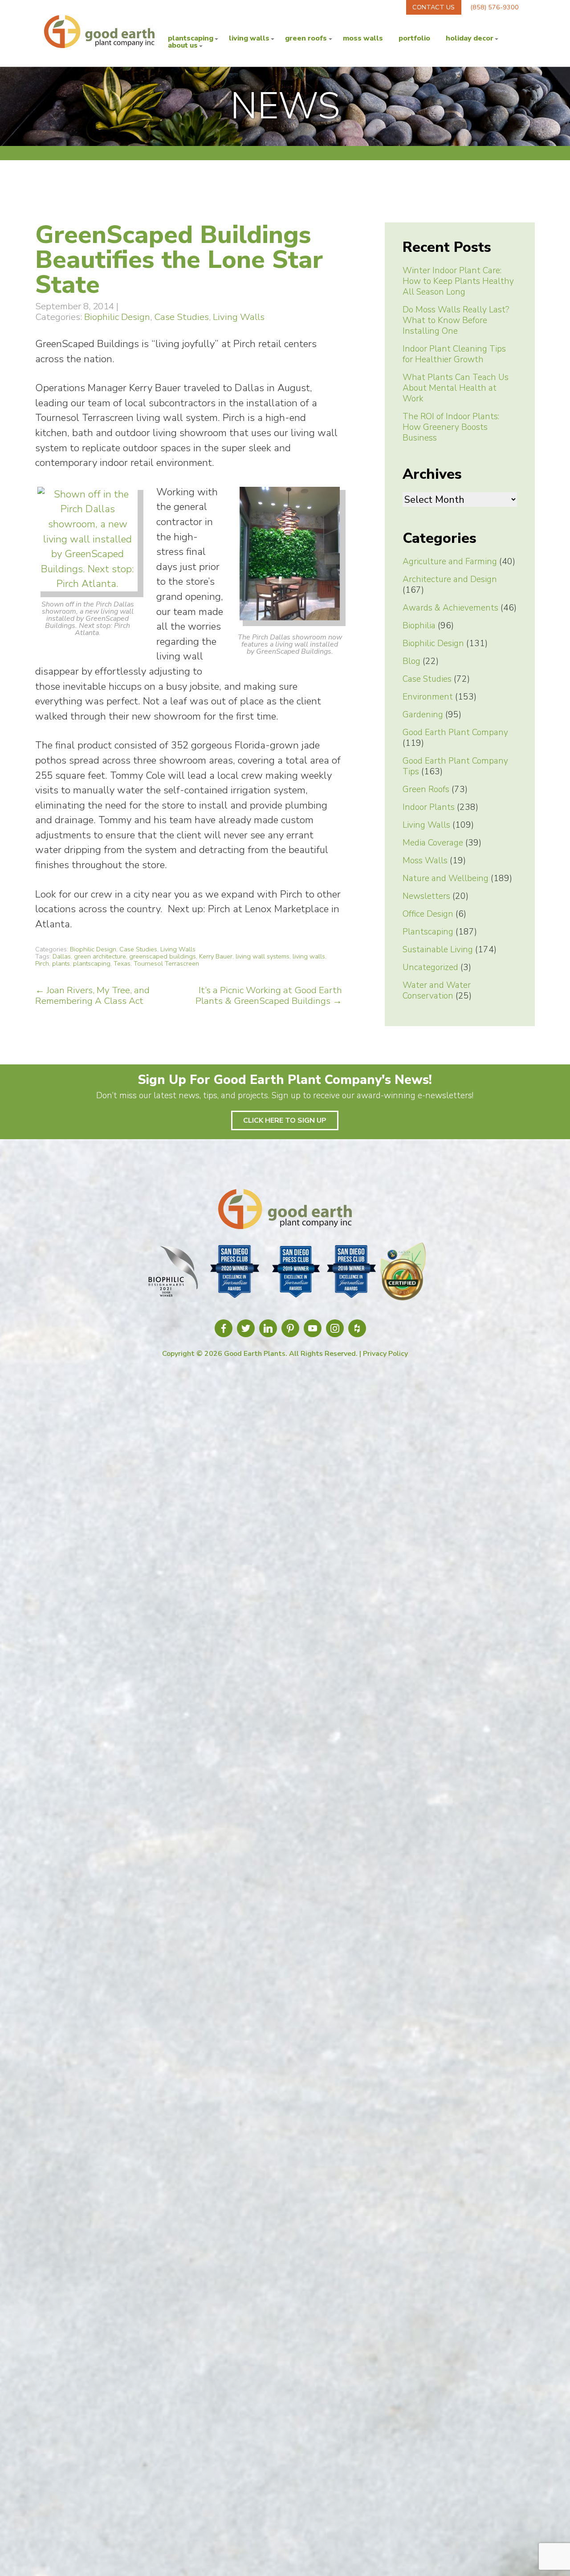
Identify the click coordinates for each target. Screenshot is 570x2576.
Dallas (62, 956)
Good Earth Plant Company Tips (455, 766)
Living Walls (249, 38)
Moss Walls (363, 38)
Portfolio (414, 38)
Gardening (423, 715)
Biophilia (419, 626)
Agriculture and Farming (450, 562)
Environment (428, 697)
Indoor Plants (429, 807)
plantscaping (92, 963)
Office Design (428, 914)
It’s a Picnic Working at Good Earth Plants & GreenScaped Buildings (269, 995)
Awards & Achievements (450, 608)
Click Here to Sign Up (285, 1120)
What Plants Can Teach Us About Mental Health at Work (456, 388)
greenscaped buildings (163, 956)
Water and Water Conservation (437, 991)
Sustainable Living (438, 950)
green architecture (100, 956)
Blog (411, 661)
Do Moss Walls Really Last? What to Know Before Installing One (456, 320)
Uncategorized (430, 967)
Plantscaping (191, 38)
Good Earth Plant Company (455, 732)
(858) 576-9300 (495, 7)
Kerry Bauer (216, 956)
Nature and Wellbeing (446, 878)
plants (61, 963)
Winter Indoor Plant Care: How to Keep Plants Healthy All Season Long (458, 281)
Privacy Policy (385, 1354)
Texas (122, 963)
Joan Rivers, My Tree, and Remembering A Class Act (92, 995)
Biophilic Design (117, 317)
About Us (183, 45)
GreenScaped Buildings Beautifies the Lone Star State (179, 260)
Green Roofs (306, 38)
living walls (309, 956)
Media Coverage (433, 843)
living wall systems (263, 956)
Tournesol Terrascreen (166, 963)
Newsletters (426, 896)
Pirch (42, 963)
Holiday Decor (470, 38)
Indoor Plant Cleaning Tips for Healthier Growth (454, 354)
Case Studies (181, 317)
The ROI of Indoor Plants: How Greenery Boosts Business (451, 427)
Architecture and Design (450, 579)
